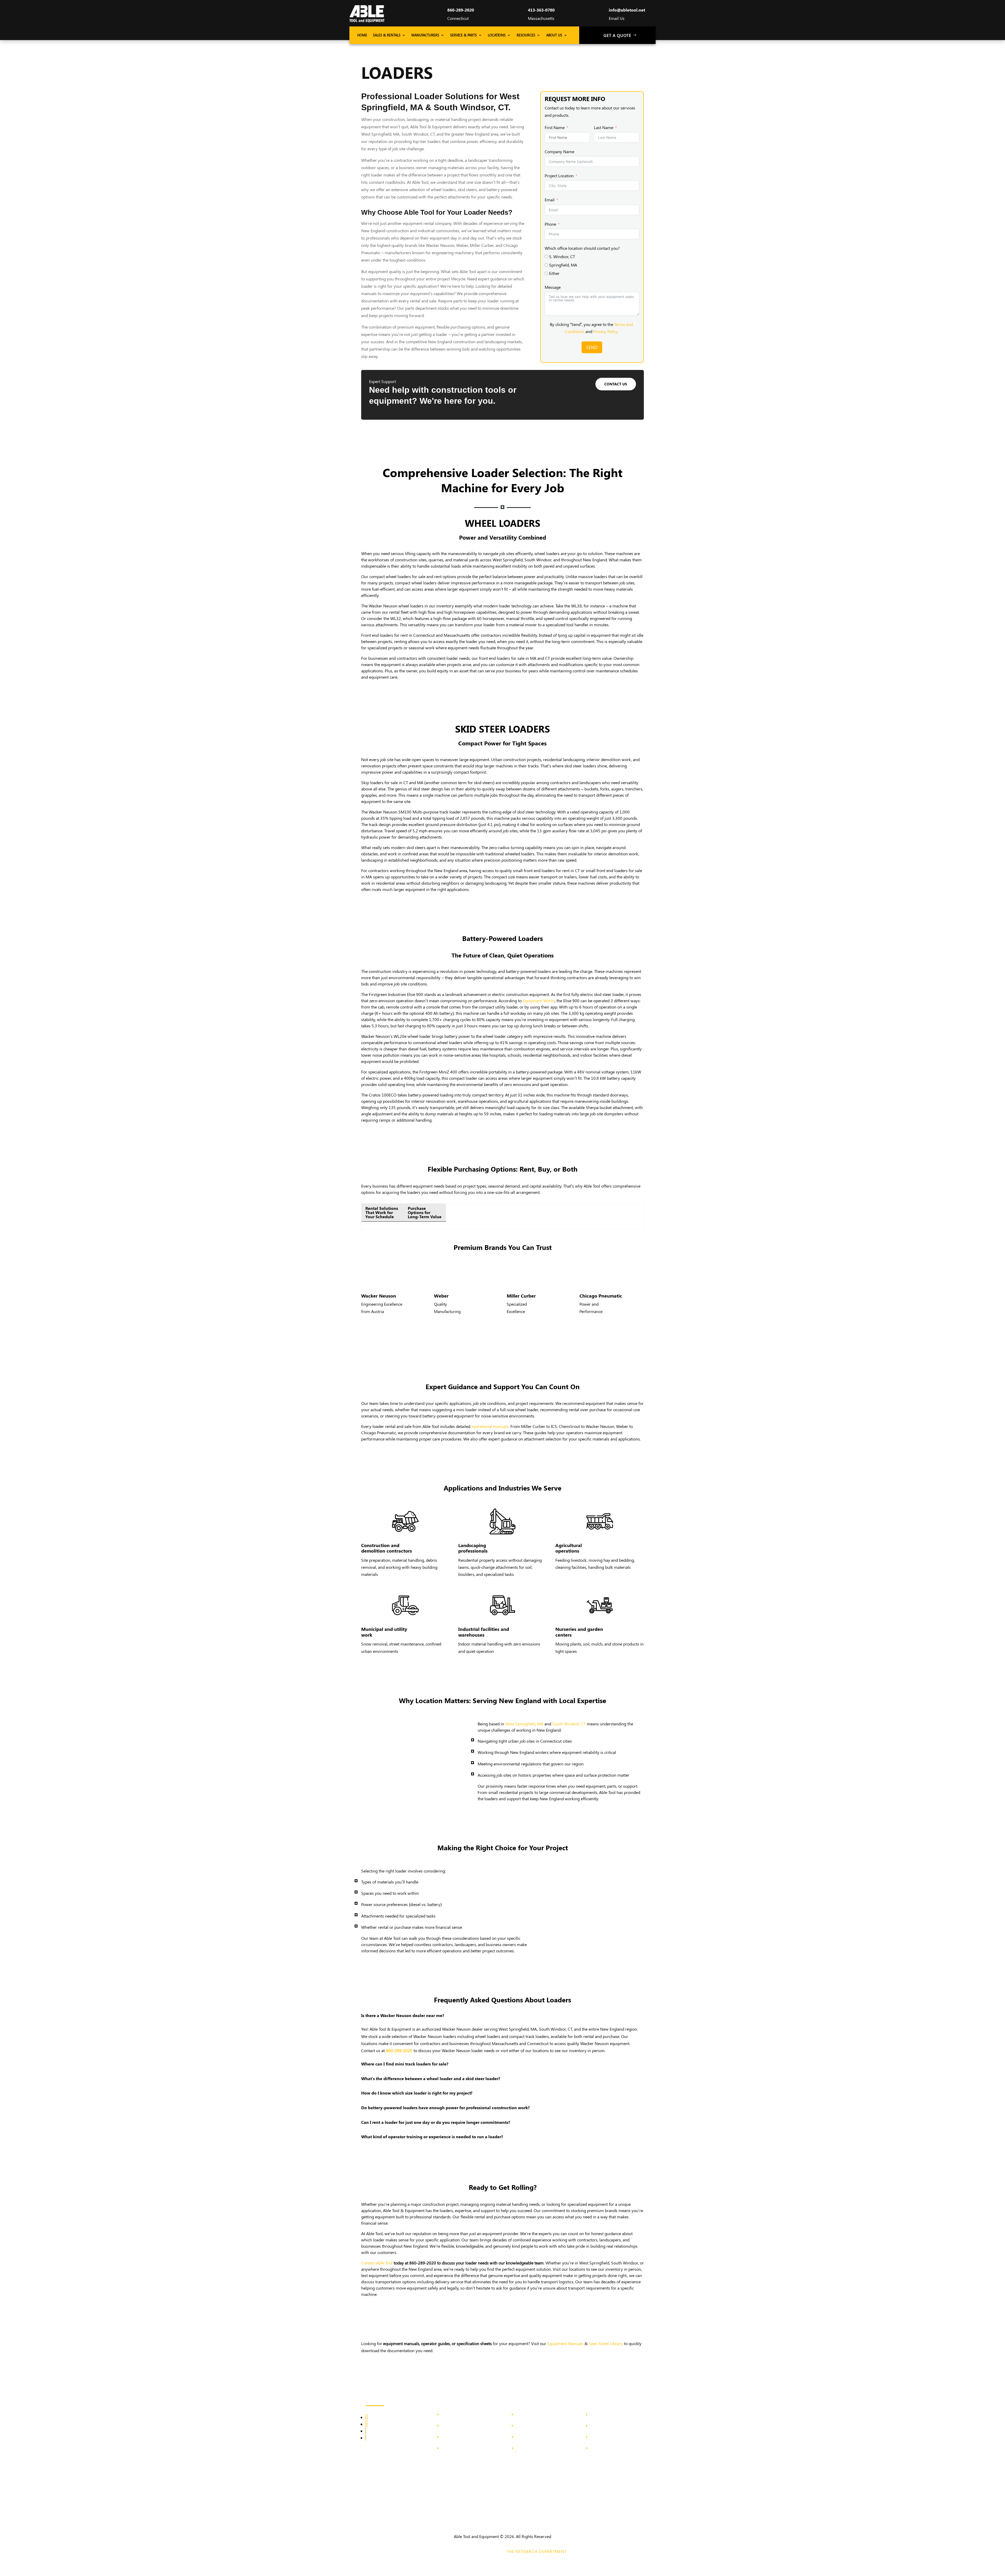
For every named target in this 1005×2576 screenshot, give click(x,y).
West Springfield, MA (524, 1724)
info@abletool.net (627, 10)
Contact (448, 2426)
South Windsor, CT (569, 1724)
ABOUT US (554, 35)
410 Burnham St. (530, 2415)
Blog (446, 2437)
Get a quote (617, 35)
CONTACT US (616, 384)
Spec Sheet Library (606, 2343)
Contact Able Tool (377, 2263)
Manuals (449, 2449)
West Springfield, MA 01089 (612, 2426)
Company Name (559, 151)
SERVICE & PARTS (464, 35)
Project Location (559, 176)
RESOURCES (526, 35)
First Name (555, 127)
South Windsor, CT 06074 (536, 2426)
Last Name (604, 127)
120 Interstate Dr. (605, 2415)
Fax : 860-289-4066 (531, 2449)
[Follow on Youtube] (366, 2438)
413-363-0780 (541, 10)
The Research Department (537, 2551)
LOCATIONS (497, 35)
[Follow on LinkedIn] (366, 2431)
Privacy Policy (606, 331)
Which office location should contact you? (582, 248)
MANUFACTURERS (425, 35)
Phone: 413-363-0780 (607, 2437)
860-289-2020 (461, 10)
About (447, 2415)
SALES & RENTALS (387, 35)
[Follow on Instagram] (366, 2424)
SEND (592, 347)
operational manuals (490, 1426)
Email (550, 200)
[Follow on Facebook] (366, 2417)
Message (553, 287)
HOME (362, 35)
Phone (550, 224)
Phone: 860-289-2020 (533, 2437)
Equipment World (539, 1001)
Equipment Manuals (565, 2343)
